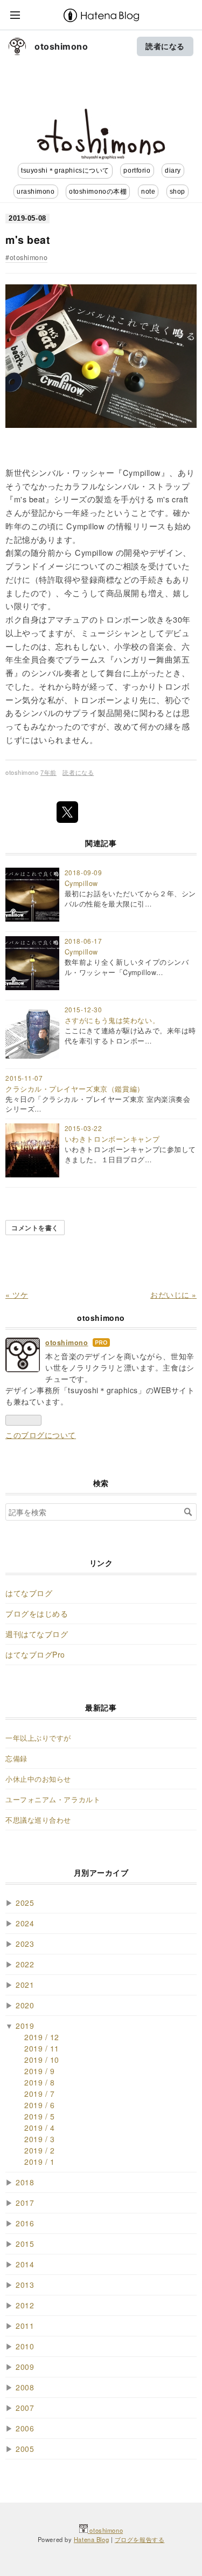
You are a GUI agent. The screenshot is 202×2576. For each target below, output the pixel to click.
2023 (25, 1944)
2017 (25, 2203)
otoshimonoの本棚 (98, 192)
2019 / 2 (39, 2150)
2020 (25, 2005)
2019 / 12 (42, 2037)
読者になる (165, 46)
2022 (25, 1964)
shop (177, 192)
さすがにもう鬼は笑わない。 (112, 1020)
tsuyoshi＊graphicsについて (65, 171)
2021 (25, 1985)
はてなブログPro (35, 1654)
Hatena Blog (91, 2539)
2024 (25, 1923)
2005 (25, 2449)
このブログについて (41, 1435)
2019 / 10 (42, 2060)
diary (173, 171)
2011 (25, 2326)
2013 (25, 2285)
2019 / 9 (39, 2071)
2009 (25, 2367)
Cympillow (81, 883)
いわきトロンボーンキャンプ (112, 1139)
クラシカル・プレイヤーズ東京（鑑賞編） (75, 1089)
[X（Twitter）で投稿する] (67, 812)
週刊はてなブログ (37, 1634)
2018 (25, 2182)
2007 (25, 2408)
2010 (25, 2346)
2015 (25, 2244)
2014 (25, 2264)
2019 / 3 (39, 2139)
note (148, 192)
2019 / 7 (39, 2094)
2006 (25, 2428)
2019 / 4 (39, 2128)
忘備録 (16, 1759)
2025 (25, 1903)
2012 (25, 2305)
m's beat (28, 240)
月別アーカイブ (101, 1872)
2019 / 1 (39, 2162)
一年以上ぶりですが (38, 1738)
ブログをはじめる (37, 1613)
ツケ (17, 1294)
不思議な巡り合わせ (38, 1820)
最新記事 (101, 1707)
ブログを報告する (140, 2539)
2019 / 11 (42, 2048)
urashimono (36, 192)
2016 (25, 2223)
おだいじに (173, 1294)
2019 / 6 (39, 2105)
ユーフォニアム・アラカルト (53, 1800)
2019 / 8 (39, 2082)
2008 (25, 2387)
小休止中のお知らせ (38, 1779)
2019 (25, 2026)
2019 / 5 (39, 2116)
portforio (137, 171)
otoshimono (61, 46)
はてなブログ (29, 1593)
